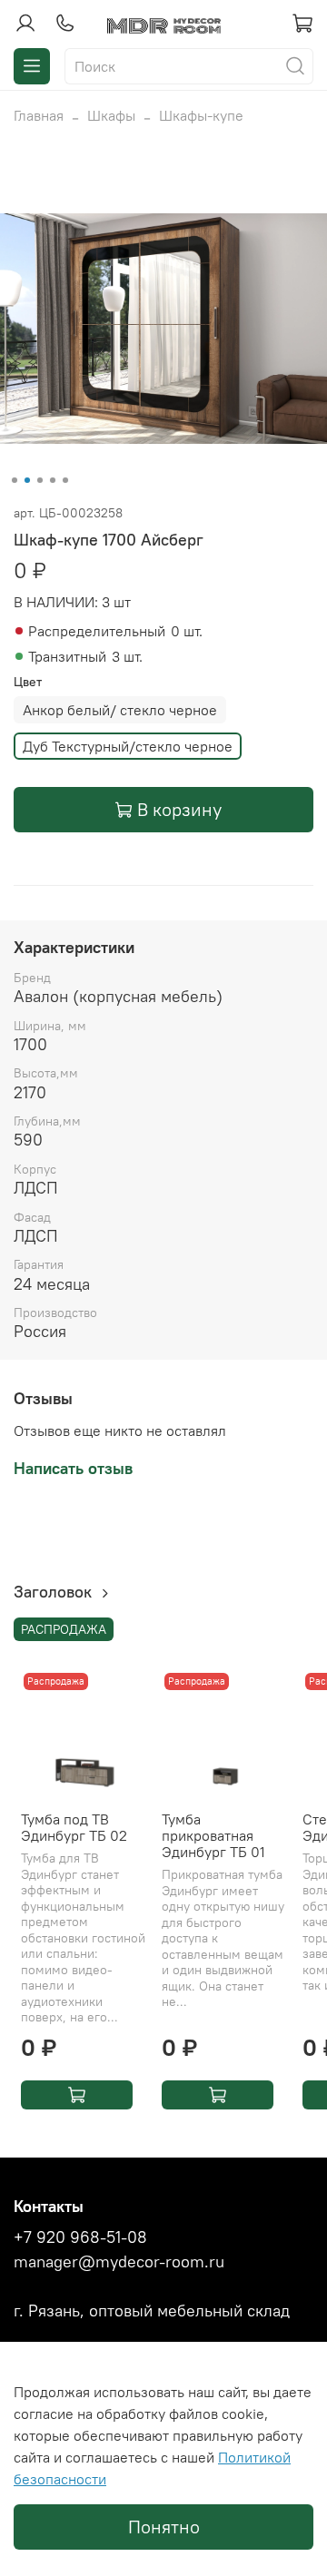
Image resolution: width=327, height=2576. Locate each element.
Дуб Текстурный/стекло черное (128, 746)
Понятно (164, 2527)
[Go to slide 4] (53, 480)
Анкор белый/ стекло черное (120, 710)
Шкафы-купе (201, 115)
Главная (39, 115)
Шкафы (111, 115)
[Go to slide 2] (27, 480)
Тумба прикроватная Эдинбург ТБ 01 (213, 1835)
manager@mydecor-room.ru (119, 2262)
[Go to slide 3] (40, 480)
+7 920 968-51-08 (80, 2237)
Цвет (28, 682)
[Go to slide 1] (15, 480)
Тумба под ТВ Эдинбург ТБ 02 (74, 1827)
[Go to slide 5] (65, 480)
